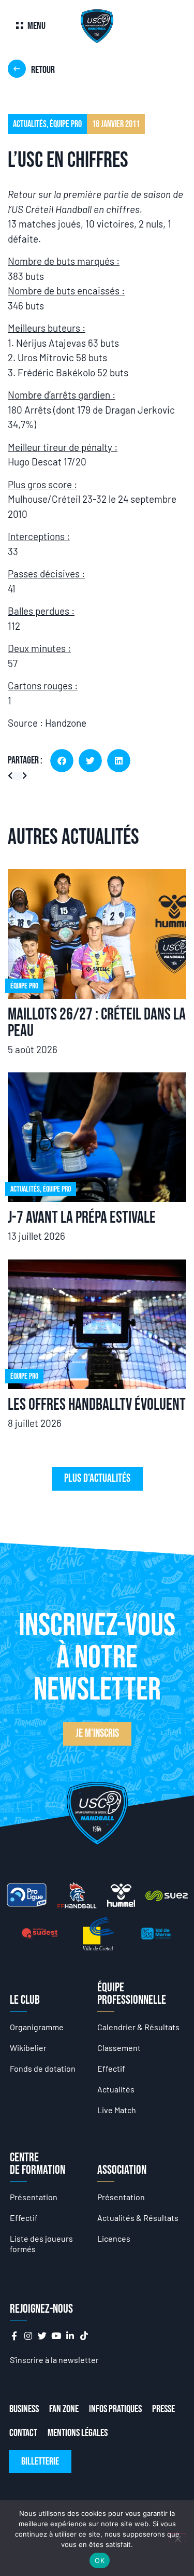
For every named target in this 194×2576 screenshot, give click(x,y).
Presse (163, 2409)
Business (24, 2409)
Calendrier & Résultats (138, 2027)
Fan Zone (64, 2409)
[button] (62, 761)
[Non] (177, 2538)
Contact (23, 2433)
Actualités (116, 2089)
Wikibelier (28, 2048)
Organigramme (37, 2027)
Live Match (117, 2110)
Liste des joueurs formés (41, 2244)
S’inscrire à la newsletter (54, 2360)
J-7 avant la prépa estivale (82, 1218)
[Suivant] (23, 776)
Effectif (111, 2068)
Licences (114, 2238)
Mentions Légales (78, 2433)
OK (100, 2560)
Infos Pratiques (115, 2409)
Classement (119, 2048)
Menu (36, 26)
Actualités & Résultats (138, 2218)
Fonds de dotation (43, 2068)
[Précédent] (13, 776)
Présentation (34, 2197)
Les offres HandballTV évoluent (97, 1405)
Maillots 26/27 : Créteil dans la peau (97, 1023)
